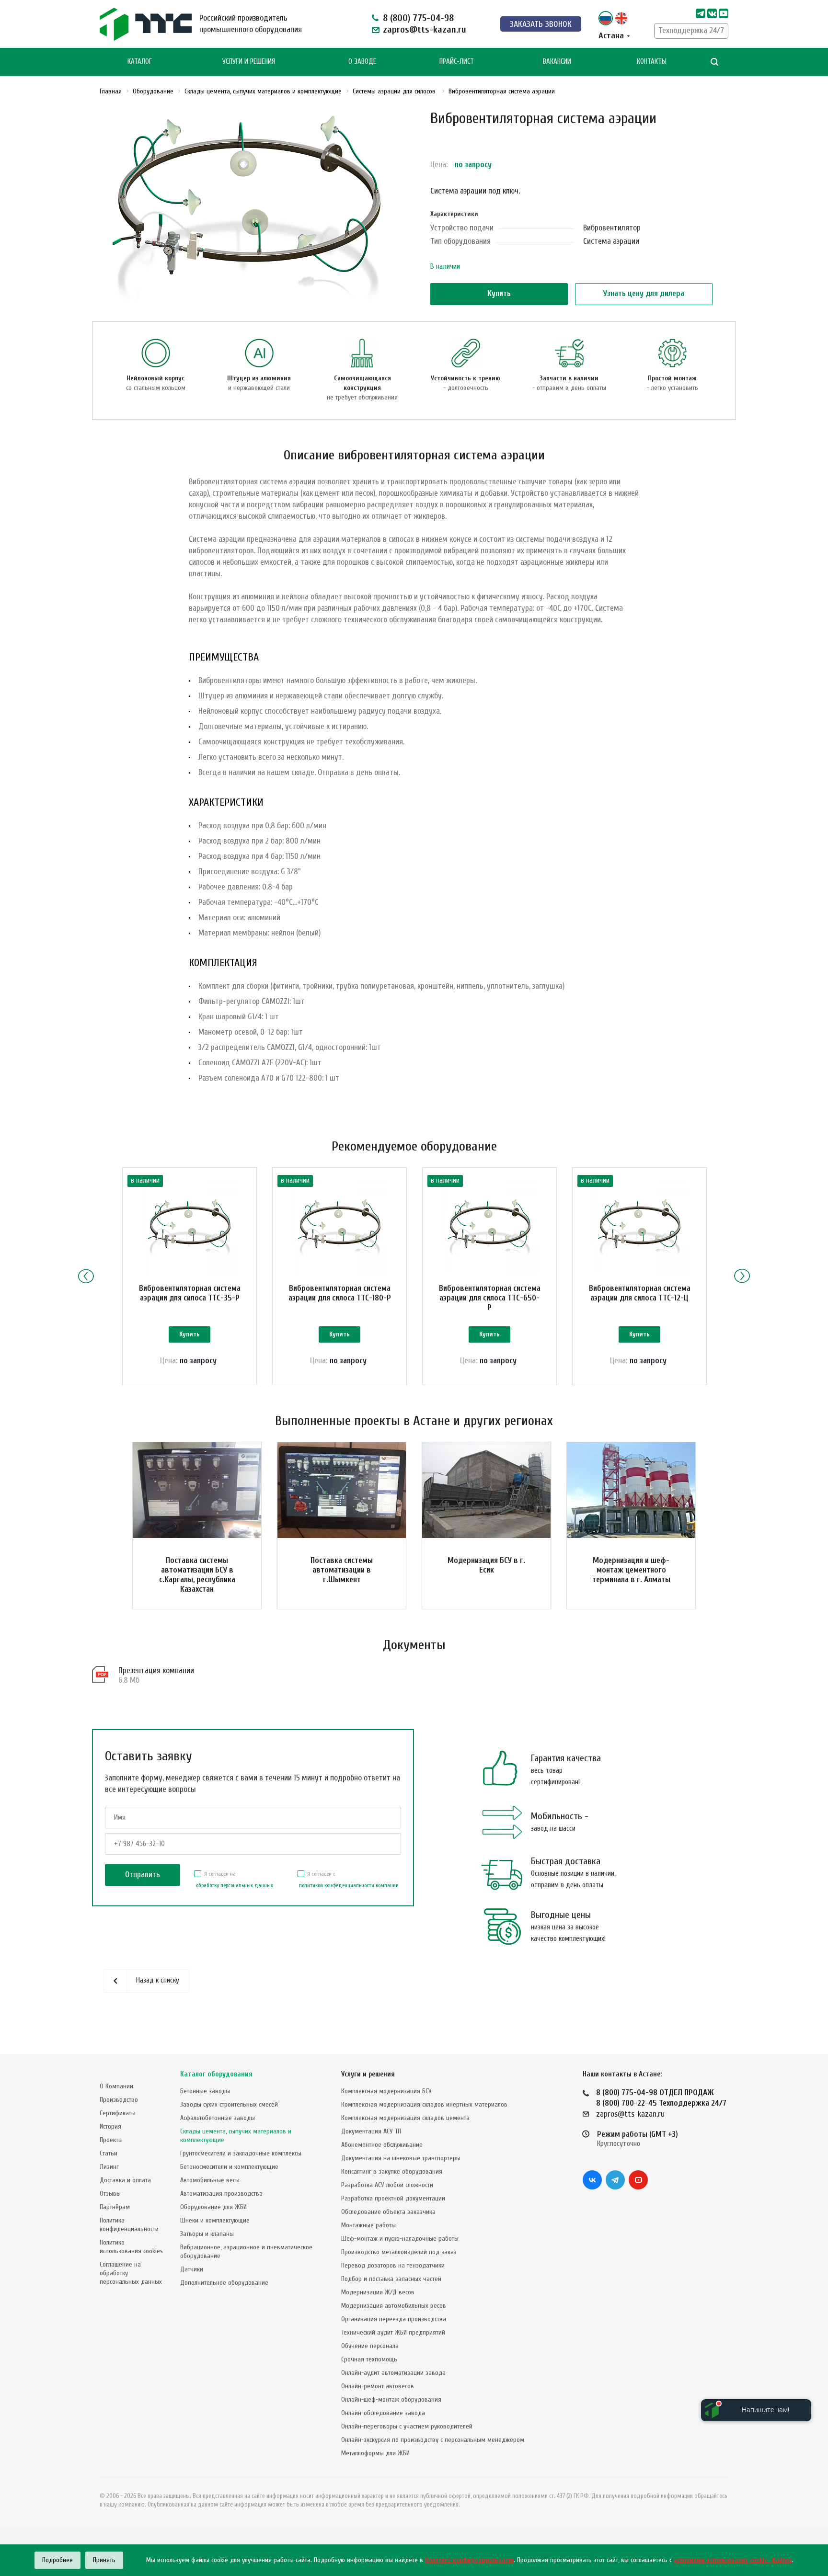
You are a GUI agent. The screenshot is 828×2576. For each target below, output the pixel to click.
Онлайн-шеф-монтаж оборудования (391, 2399)
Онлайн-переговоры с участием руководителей (407, 2426)
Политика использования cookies (131, 2247)
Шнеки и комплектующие (215, 2220)
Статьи (109, 2153)
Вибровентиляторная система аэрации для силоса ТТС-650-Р (490, 1298)
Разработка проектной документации (393, 2198)
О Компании (116, 2086)
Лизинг (109, 2167)
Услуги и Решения (249, 62)
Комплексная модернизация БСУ (386, 2091)
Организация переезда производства (394, 2319)
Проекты (111, 2140)
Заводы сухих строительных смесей (229, 2104)
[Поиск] (714, 62)
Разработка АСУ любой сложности (387, 2185)
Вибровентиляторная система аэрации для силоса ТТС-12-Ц (640, 1293)
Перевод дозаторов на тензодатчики (393, 2265)
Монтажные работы (368, 2225)
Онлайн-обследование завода (383, 2413)
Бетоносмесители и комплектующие (229, 2167)
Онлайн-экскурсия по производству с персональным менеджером (433, 2440)
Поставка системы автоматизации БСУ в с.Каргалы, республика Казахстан (197, 1575)
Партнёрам (115, 2207)
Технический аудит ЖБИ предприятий (393, 2332)
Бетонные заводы (205, 2091)
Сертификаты (118, 2113)
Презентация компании (156, 1670)
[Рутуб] (724, 13)
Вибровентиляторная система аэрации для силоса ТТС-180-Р (340, 1293)
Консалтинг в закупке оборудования (392, 2171)
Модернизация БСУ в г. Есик (486, 1565)
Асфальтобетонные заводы (218, 2118)
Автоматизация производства (221, 2194)
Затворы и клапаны (207, 2234)
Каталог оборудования (216, 2074)
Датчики (192, 2269)
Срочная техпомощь (369, 2359)
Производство (119, 2100)
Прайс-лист (457, 62)
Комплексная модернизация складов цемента (405, 2118)
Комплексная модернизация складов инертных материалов (424, 2104)
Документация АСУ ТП (371, 2131)
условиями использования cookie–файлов (733, 2560)
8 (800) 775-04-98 (418, 18)
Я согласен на (235, 1880)
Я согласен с (349, 1880)
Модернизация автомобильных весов (394, 2306)
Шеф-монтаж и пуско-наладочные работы (400, 2239)
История (110, 2126)
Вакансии (557, 62)
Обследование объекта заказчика (388, 2212)
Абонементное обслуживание (382, 2145)
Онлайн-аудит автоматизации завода (393, 2373)
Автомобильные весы (210, 2180)
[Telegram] (701, 13)
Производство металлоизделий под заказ (399, 2252)
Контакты (652, 62)
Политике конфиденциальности (469, 2560)
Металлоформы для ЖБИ (375, 2453)
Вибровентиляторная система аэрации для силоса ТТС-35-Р (190, 1293)
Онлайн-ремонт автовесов (378, 2386)
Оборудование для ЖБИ (213, 2207)
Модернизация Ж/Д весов (378, 2292)
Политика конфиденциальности (129, 2225)
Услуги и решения (368, 2074)
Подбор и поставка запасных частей (391, 2279)
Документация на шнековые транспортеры (401, 2158)
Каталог (140, 62)
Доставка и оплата (125, 2180)
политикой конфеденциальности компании (349, 1885)
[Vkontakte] (712, 13)
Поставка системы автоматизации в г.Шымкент (342, 1570)
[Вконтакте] (592, 2180)
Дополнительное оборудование (224, 2283)
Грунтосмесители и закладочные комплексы (241, 2153)
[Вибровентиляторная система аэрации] (248, 208)
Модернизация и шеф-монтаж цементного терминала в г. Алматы (631, 1570)
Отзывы (110, 2194)
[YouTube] (638, 2180)
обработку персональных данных (235, 1885)
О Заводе (362, 62)
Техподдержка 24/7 (691, 30)
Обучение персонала (370, 2346)
